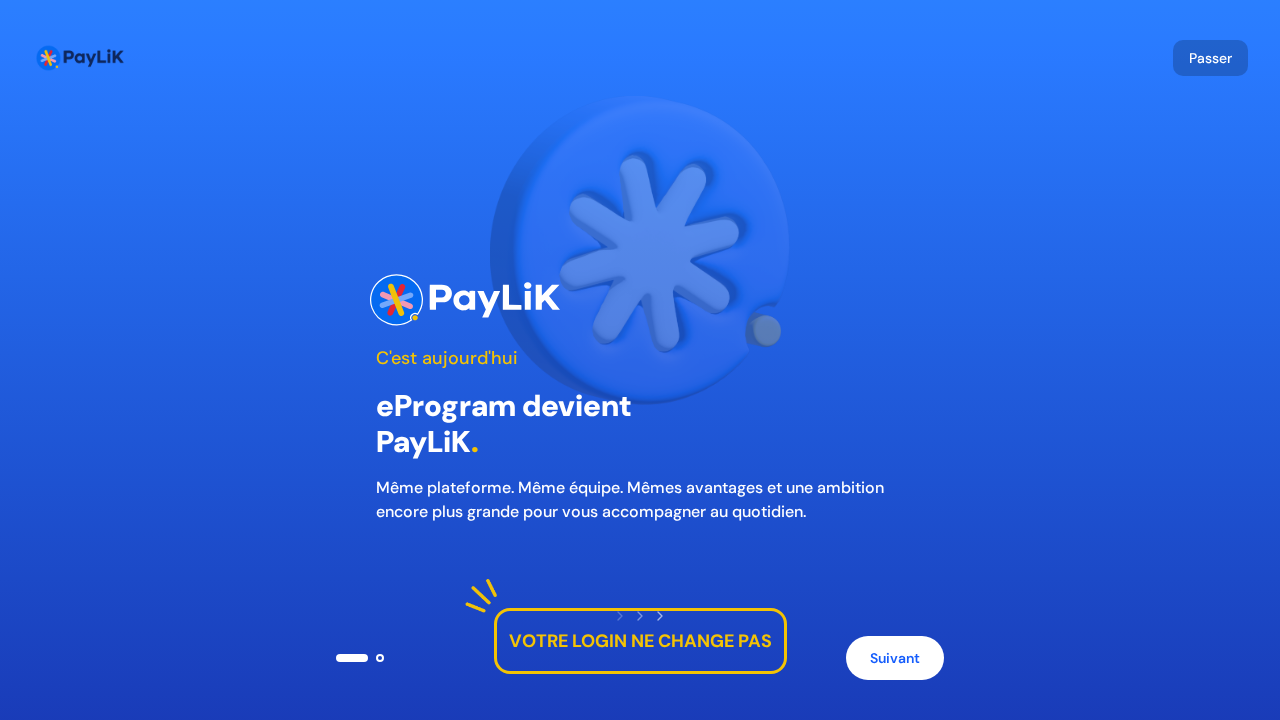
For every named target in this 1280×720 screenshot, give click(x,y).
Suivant (895, 658)
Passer (1210, 58)
